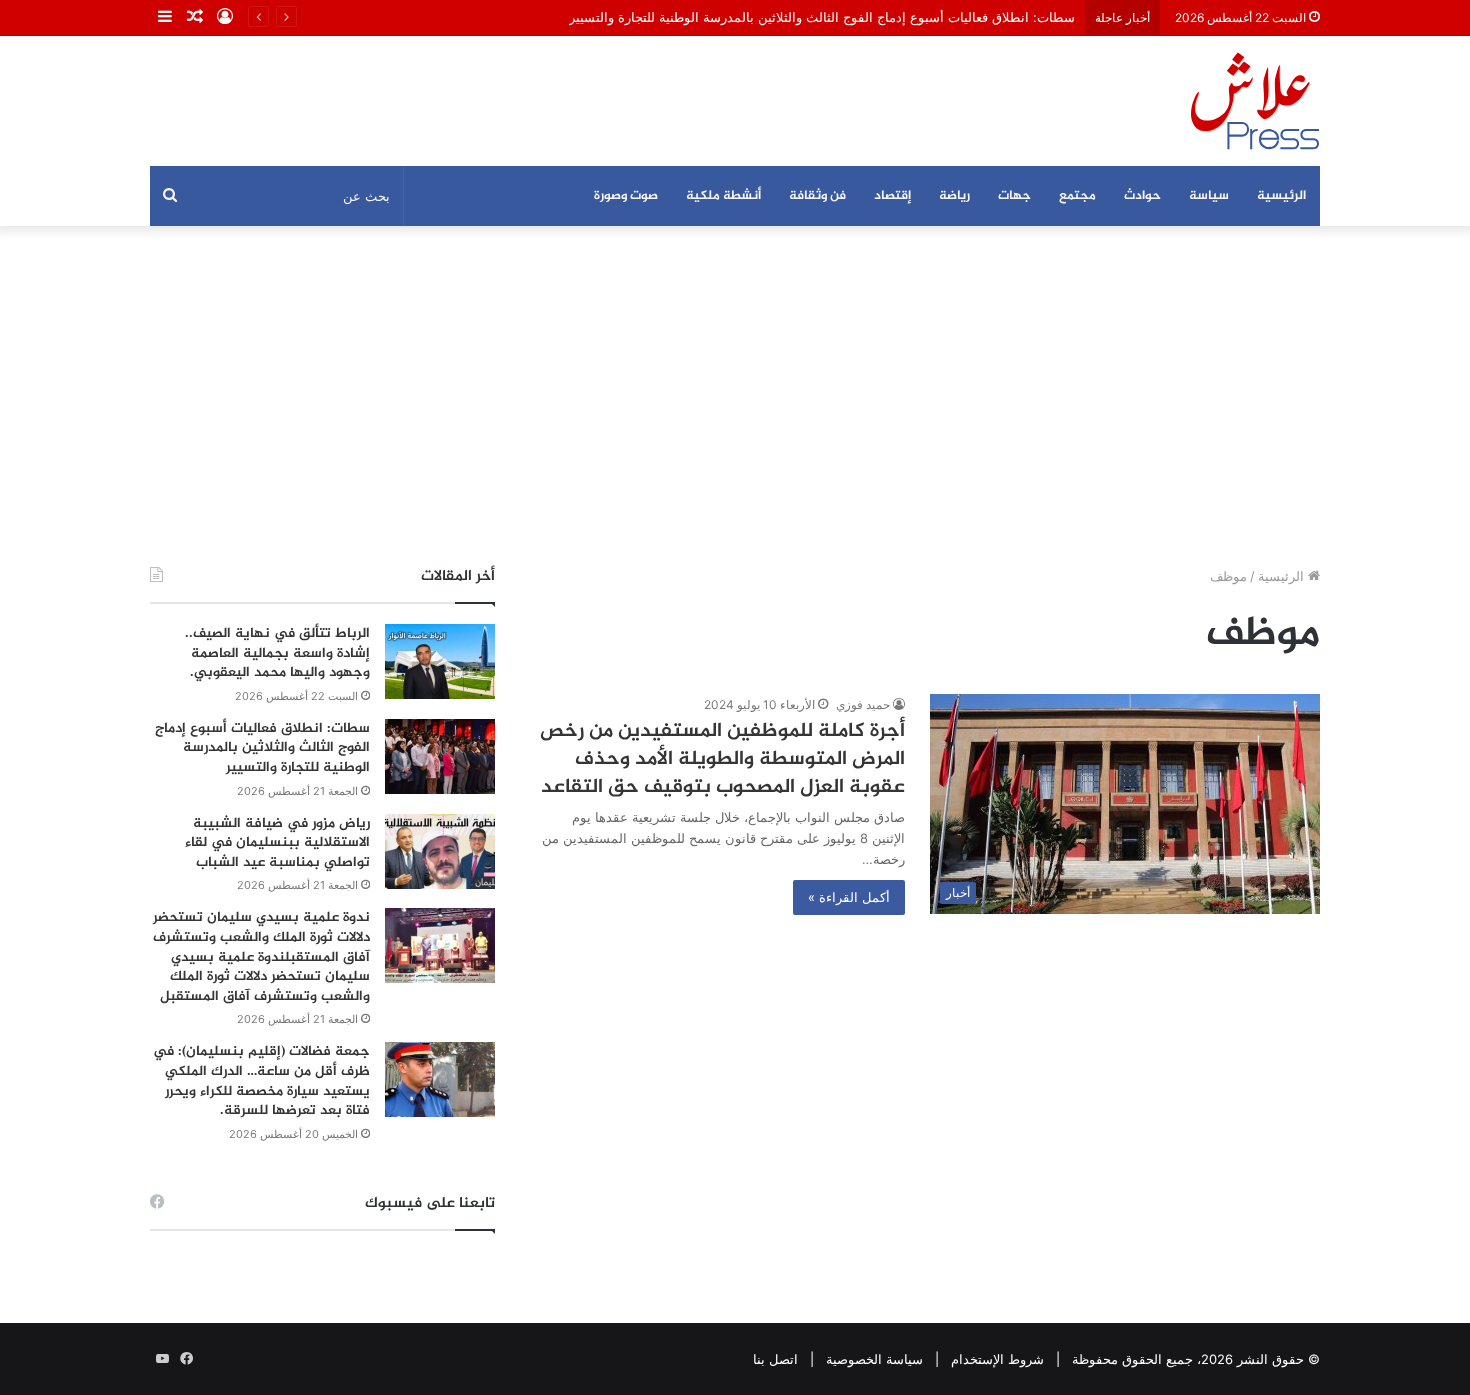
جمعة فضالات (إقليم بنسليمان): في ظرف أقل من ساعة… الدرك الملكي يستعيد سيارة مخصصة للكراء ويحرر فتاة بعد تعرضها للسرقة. (261, 1081)
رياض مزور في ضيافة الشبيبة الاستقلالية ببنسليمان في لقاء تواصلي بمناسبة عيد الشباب (277, 843)
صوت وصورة (626, 196)
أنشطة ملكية (723, 196)
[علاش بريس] (1255, 101)
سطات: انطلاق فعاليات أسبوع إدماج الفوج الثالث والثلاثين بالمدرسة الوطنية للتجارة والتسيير (822, 17)
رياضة (954, 196)
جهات (1014, 196)
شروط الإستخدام (997, 1359)
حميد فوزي (863, 704)
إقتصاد (892, 196)
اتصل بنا (775, 1359)
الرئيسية (1281, 196)
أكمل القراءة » (849, 897)
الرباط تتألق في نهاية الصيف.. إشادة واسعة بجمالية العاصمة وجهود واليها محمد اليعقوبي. (277, 653)
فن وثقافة (817, 196)
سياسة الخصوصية (874, 1359)
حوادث (1142, 196)
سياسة (1209, 196)
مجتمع (1077, 196)
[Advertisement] (735, 396)
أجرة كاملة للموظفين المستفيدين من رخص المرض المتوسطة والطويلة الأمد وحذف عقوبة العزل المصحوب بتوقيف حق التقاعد (722, 759)
